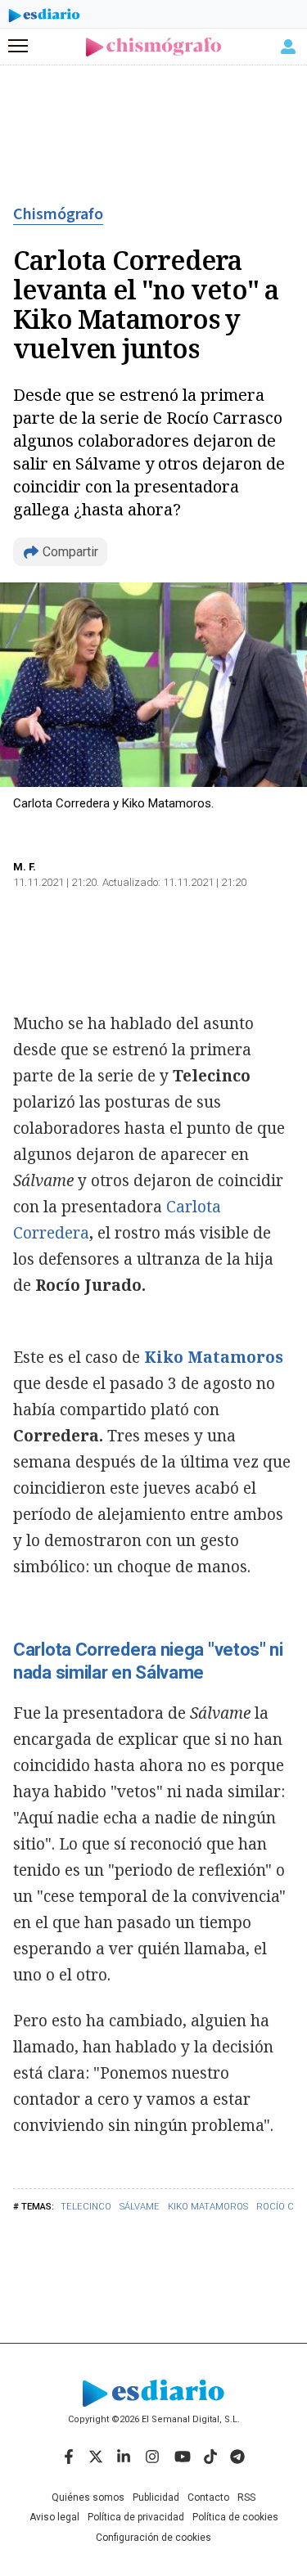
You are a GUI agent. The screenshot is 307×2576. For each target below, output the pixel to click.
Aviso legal (54, 2517)
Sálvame (140, 2207)
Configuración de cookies (153, 2538)
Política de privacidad (136, 2517)
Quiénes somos (88, 2497)
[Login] (288, 47)
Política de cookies (235, 2517)
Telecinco (86, 2207)
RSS (246, 2497)
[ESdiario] (44, 18)
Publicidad (156, 2497)
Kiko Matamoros (208, 2207)
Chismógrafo (58, 214)
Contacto (208, 2497)
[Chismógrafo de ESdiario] (153, 47)
